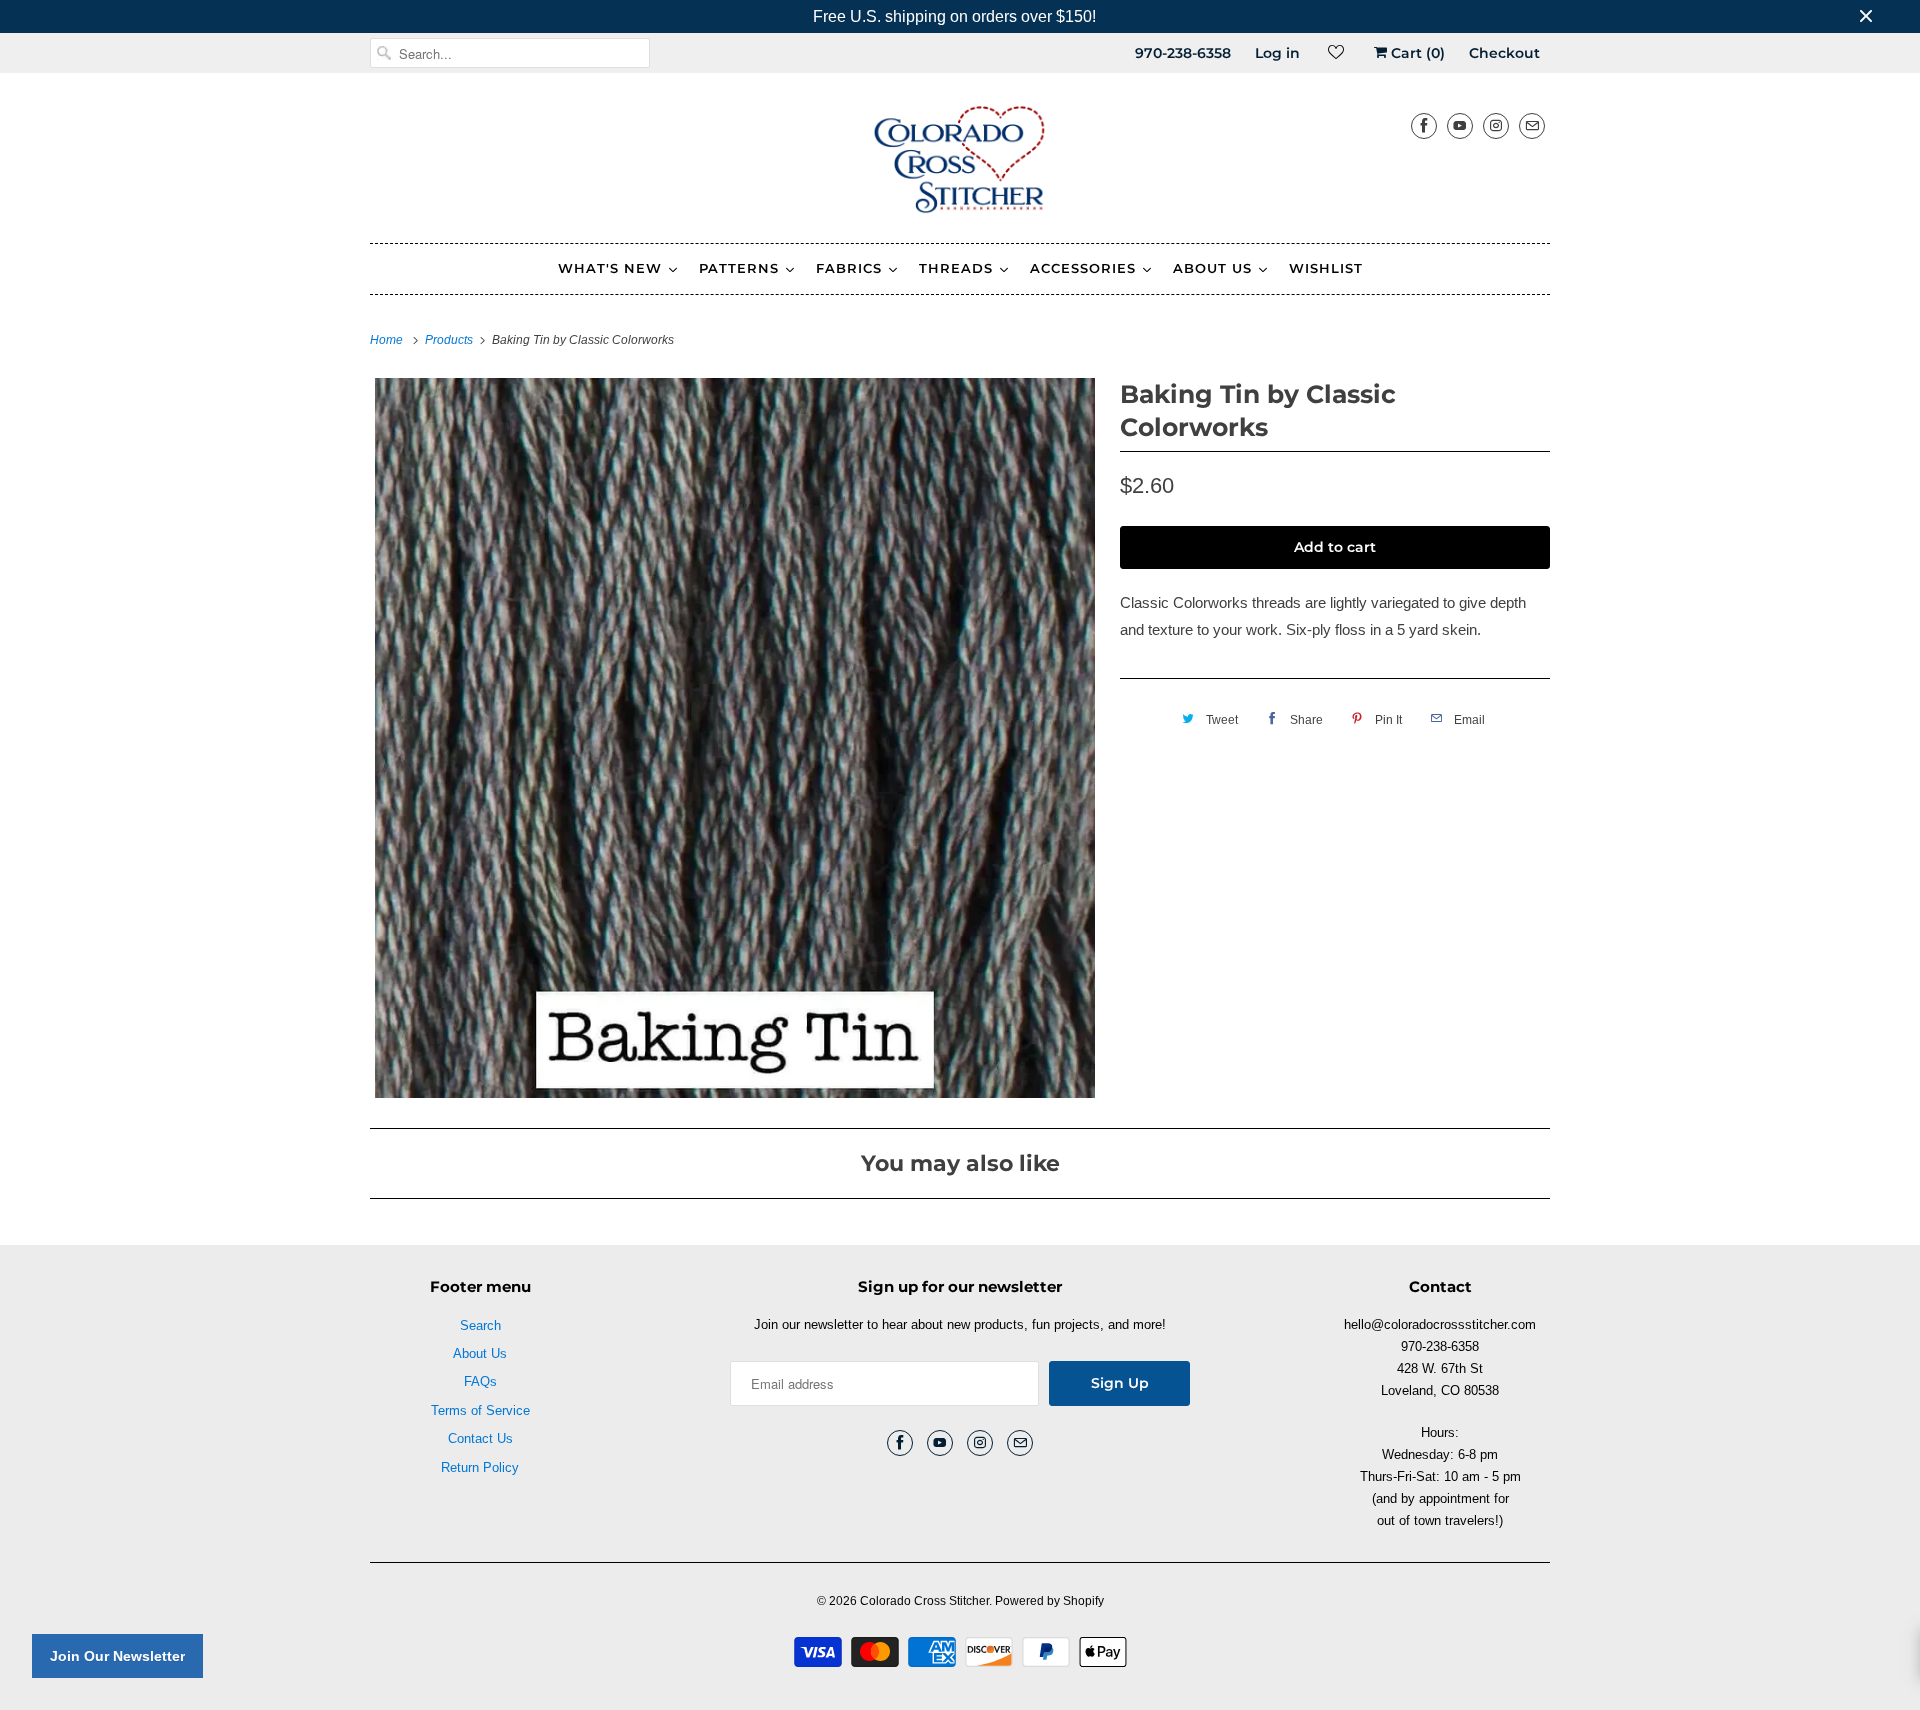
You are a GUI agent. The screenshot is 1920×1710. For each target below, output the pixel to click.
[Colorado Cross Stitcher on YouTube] (1460, 125)
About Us (480, 1353)
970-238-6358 (1183, 53)
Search (480, 1325)
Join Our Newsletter (117, 1656)
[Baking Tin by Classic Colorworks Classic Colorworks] (735, 738)
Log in (1277, 53)
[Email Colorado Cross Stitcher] (1532, 125)
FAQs (480, 1381)
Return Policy (480, 1467)
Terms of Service (480, 1410)
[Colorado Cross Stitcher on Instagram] (1496, 125)
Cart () (1416, 53)
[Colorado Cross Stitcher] (960, 163)
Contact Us (480, 1438)
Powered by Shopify (1049, 1601)
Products (450, 340)
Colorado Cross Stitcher (924, 1601)
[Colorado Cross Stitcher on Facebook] (1424, 125)
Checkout (1504, 53)
